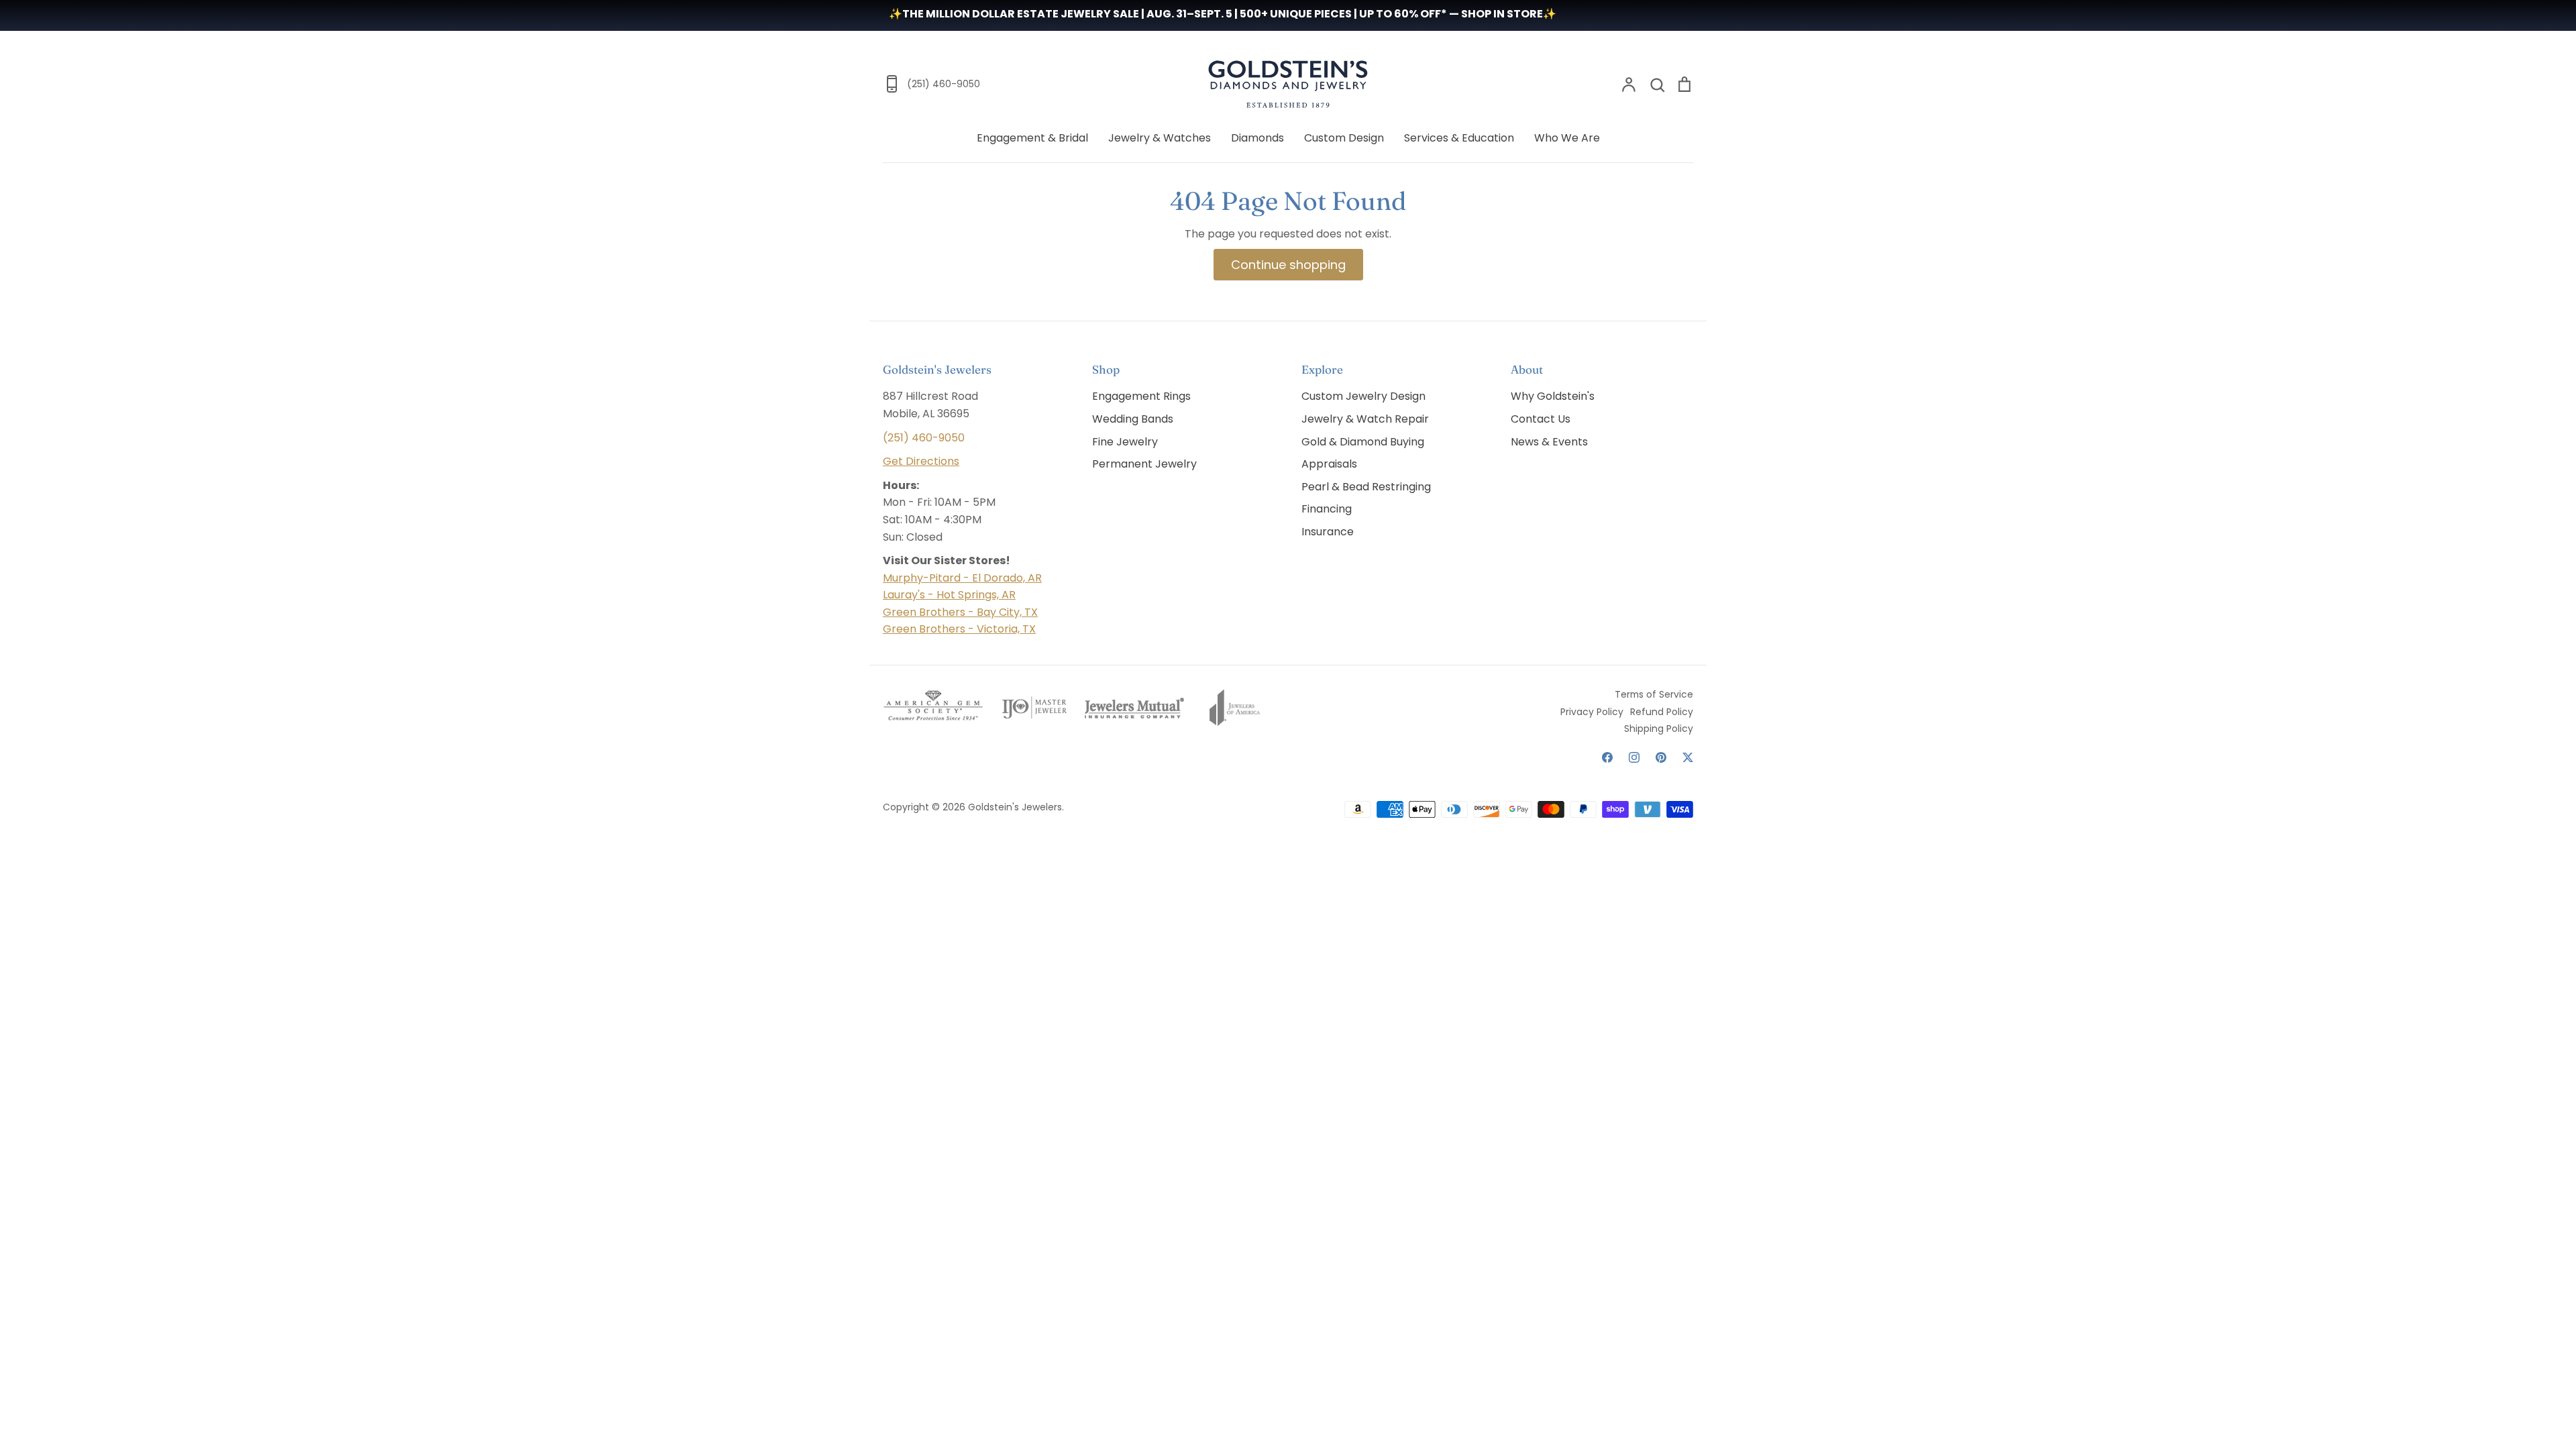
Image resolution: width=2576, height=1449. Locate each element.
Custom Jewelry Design (1363, 396)
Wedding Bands (1133, 419)
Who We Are (1567, 138)
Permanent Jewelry (1144, 464)
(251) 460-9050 (924, 438)
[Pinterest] (1661, 757)
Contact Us (1541, 419)
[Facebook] (1607, 757)
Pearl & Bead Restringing (1366, 487)
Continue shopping (1288, 265)
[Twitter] (1688, 757)
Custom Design (1344, 138)
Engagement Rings (1141, 396)
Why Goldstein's (1553, 396)
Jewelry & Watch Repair (1365, 419)
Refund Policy (1662, 712)
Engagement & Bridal (1032, 138)
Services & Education (1459, 138)
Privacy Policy (1592, 712)
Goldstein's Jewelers (1015, 807)
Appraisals (1329, 464)
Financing (1327, 509)
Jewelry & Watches (1160, 138)
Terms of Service (1654, 694)
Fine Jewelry (1125, 442)
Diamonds (1257, 138)
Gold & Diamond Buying (1363, 442)
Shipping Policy (1659, 729)
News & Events (1549, 442)
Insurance (1328, 532)
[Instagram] (1634, 757)
